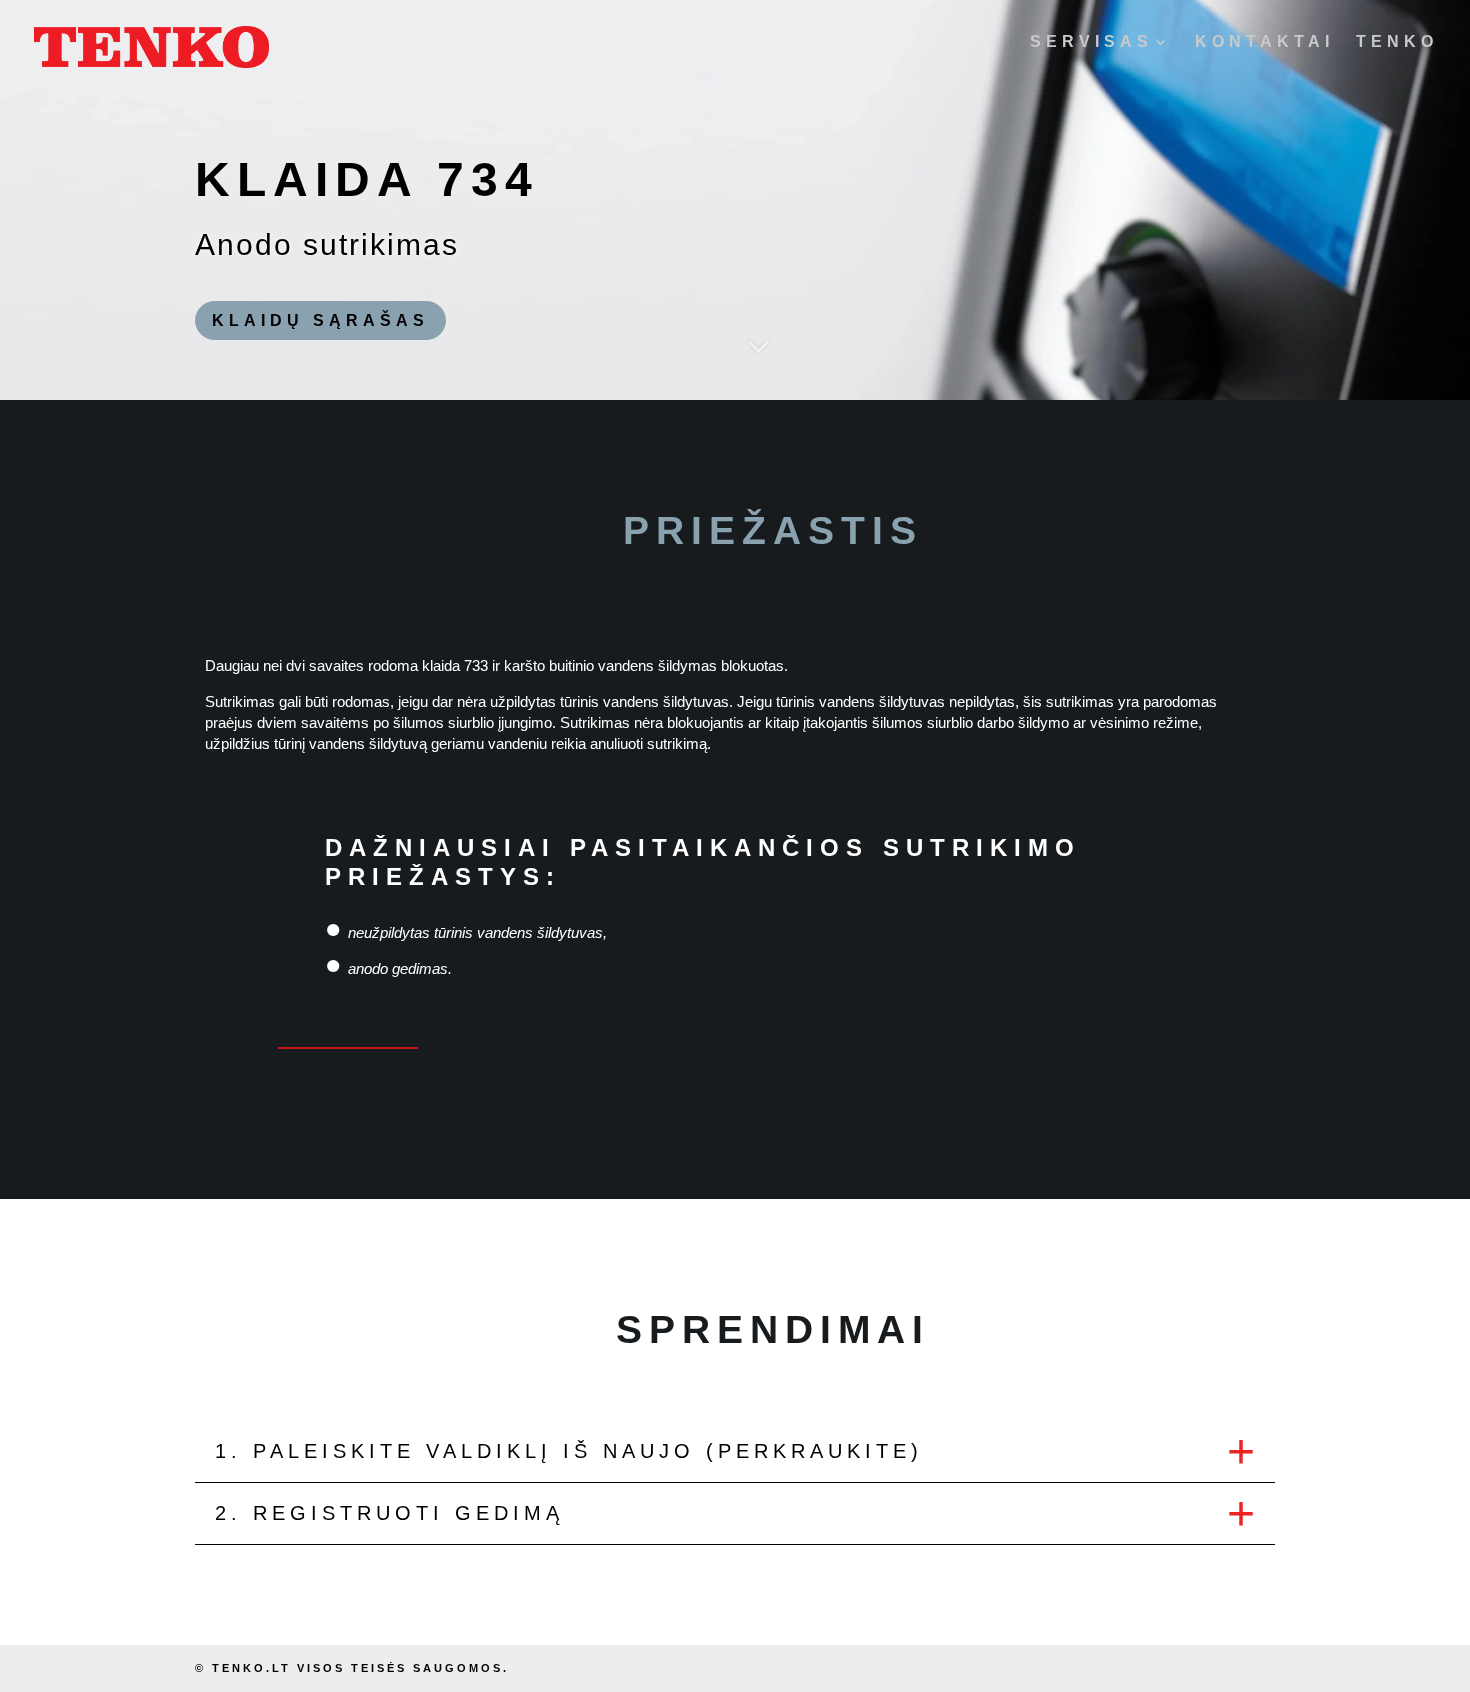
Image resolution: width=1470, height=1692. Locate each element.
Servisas (1091, 42)
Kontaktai (1264, 42)
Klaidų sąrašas (320, 320)
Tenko (1397, 42)
